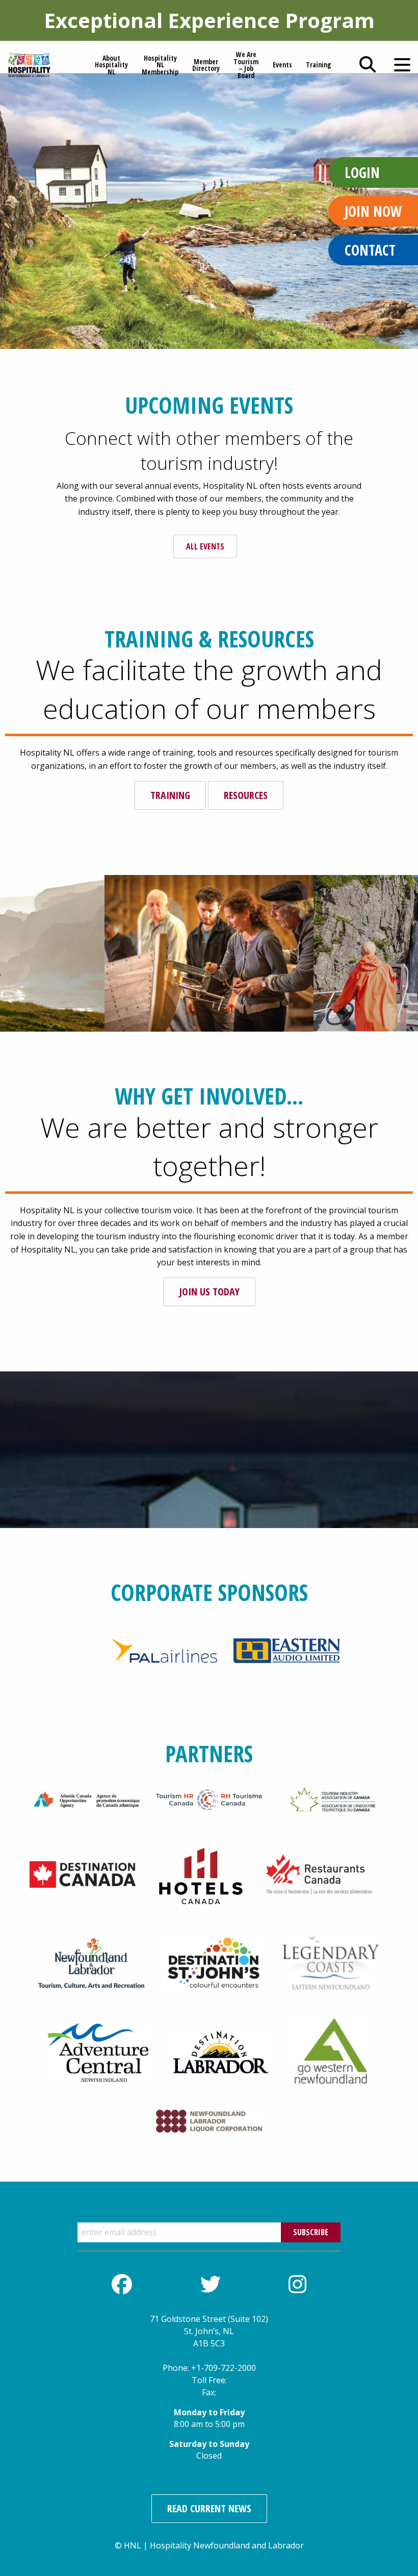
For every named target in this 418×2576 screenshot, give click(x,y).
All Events (205, 546)
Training (170, 795)
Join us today (209, 1292)
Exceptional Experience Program (209, 20)
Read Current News (209, 2508)
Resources (246, 795)
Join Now (373, 211)
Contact (370, 250)
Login (362, 172)
